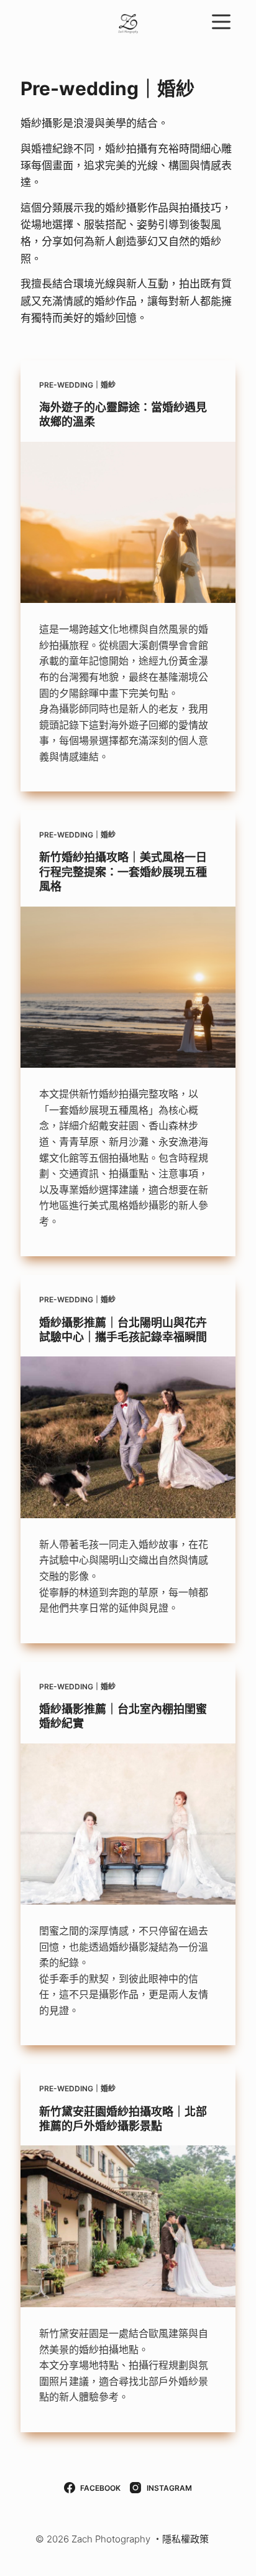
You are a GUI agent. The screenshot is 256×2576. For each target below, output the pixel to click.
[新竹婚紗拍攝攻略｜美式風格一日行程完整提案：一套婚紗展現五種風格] (128, 987)
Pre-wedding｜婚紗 (77, 385)
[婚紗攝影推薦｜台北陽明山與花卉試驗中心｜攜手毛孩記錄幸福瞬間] (128, 1437)
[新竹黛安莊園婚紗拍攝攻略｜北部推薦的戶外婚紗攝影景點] (128, 2226)
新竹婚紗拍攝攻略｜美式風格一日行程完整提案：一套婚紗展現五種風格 (123, 872)
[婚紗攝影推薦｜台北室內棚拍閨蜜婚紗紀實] (128, 1824)
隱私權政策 (185, 2539)
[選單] (221, 22)
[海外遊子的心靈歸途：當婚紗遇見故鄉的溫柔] (128, 523)
